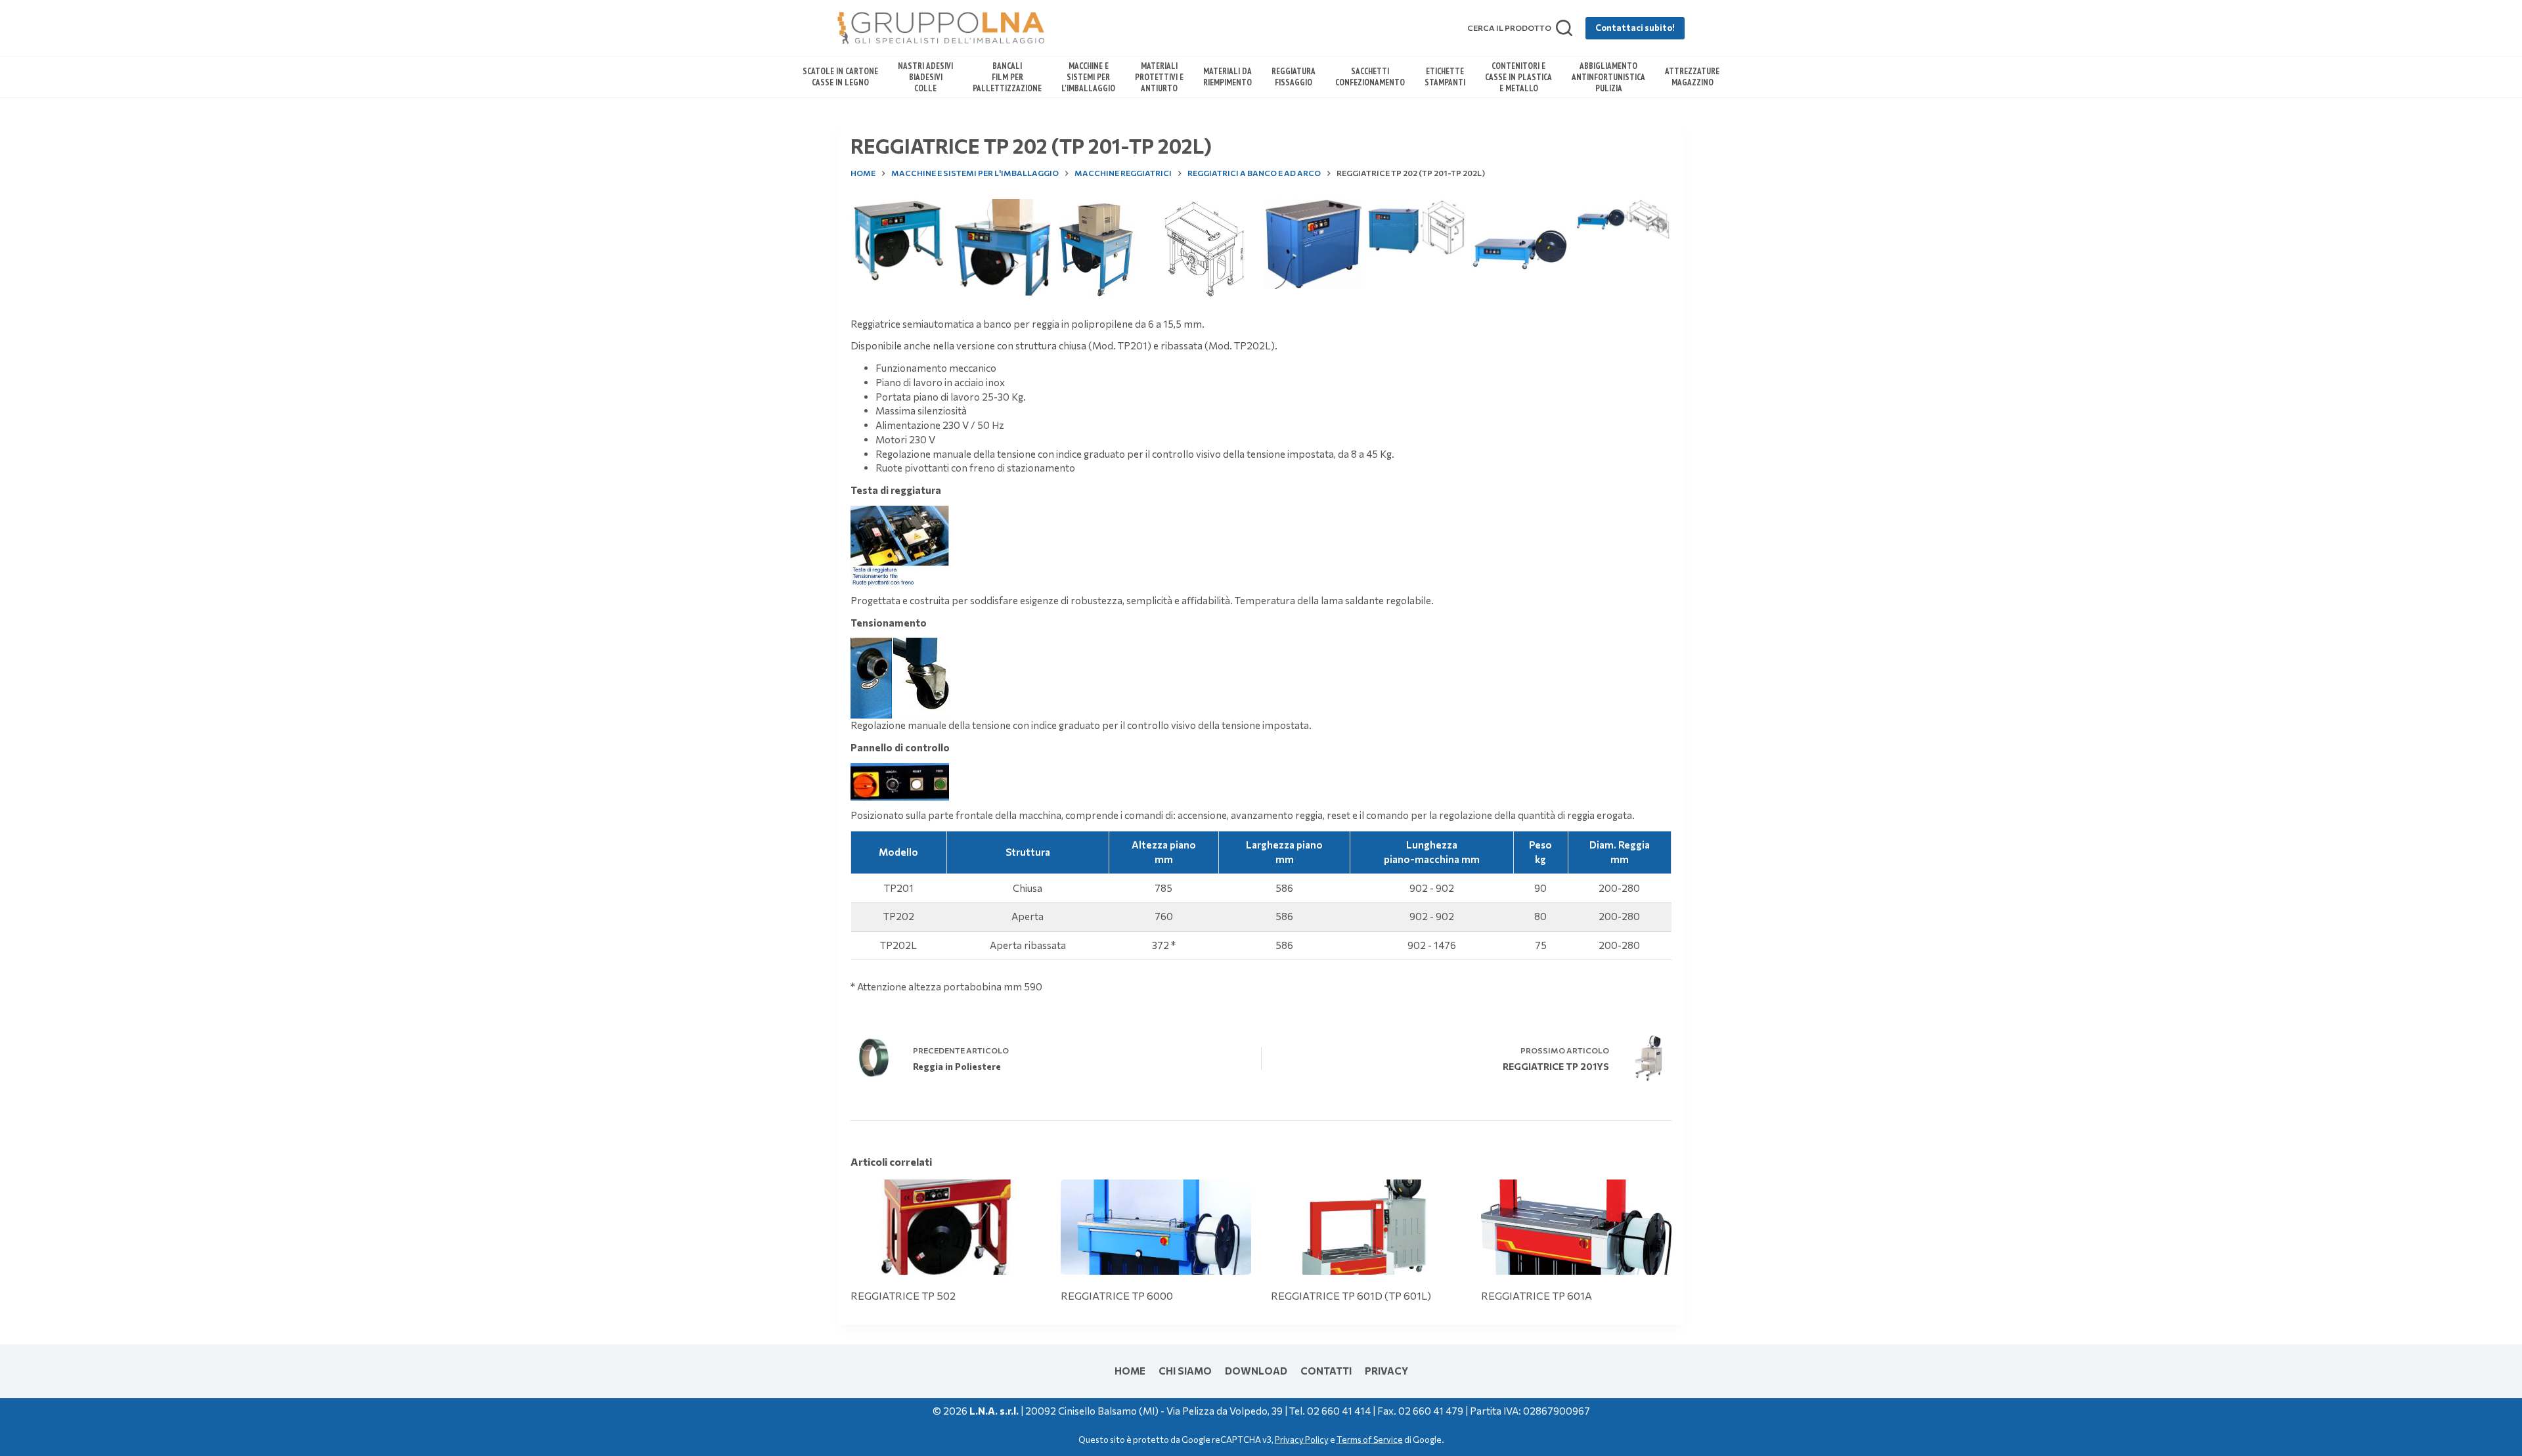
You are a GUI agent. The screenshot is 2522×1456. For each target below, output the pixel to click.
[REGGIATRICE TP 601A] (1576, 1227)
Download (1256, 1371)
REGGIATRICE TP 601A (1537, 1295)
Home (1130, 1371)
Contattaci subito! (1635, 28)
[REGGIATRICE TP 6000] (1156, 1227)
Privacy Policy (1302, 1440)
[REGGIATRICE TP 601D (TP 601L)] (1366, 1227)
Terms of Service (1370, 1440)
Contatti (1326, 1371)
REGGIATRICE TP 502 (903, 1295)
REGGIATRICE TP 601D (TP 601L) (1351, 1295)
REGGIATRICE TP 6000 (1117, 1295)
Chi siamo (1185, 1371)
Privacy (1386, 1371)
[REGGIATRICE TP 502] (946, 1227)
